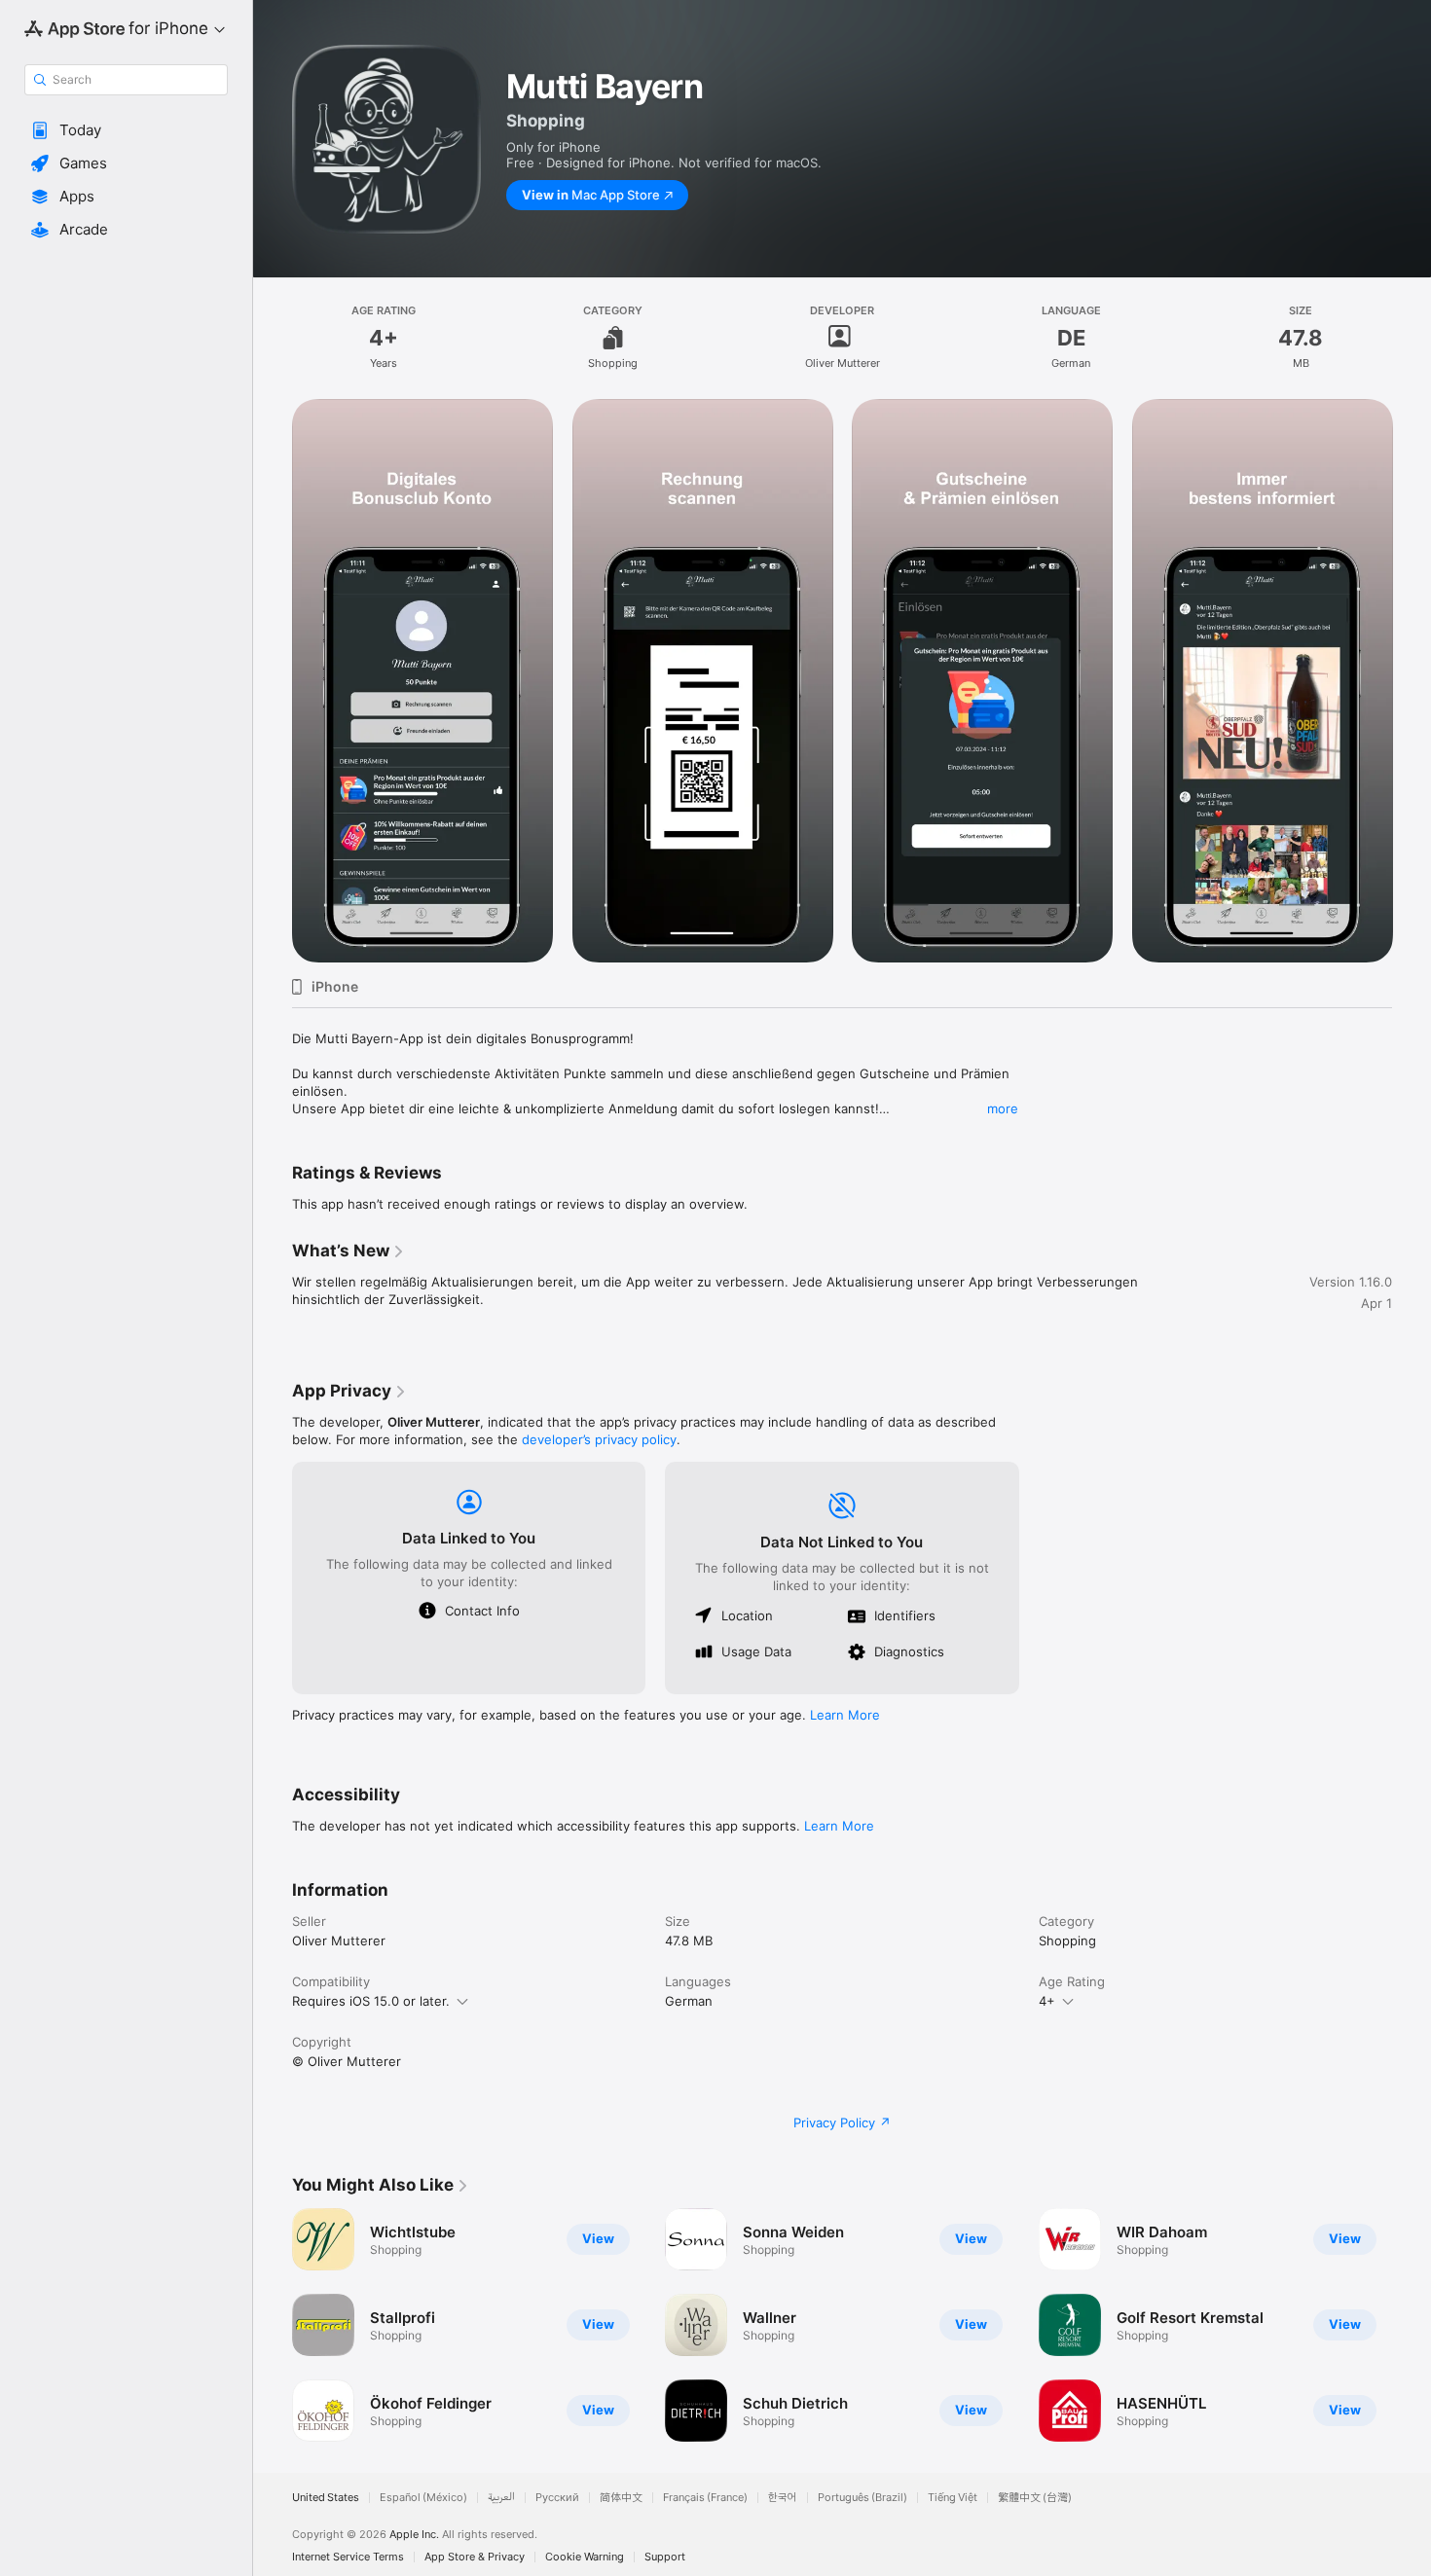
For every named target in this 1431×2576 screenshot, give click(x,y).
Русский (557, 2498)
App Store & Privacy (475, 2557)
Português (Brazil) (862, 2498)
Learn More (845, 1715)
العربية (501, 2498)
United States (326, 2498)
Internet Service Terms (348, 2557)
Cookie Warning (585, 2557)
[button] (126, 130)
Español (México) (423, 2498)
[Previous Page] (273, 2325)
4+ (1047, 2001)
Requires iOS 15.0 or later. (371, 2001)
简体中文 (621, 2498)
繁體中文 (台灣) (1035, 2498)
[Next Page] (1412, 2325)
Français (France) (705, 2498)
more (1003, 1108)
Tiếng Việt (953, 2498)
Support (665, 2557)
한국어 (783, 2498)
